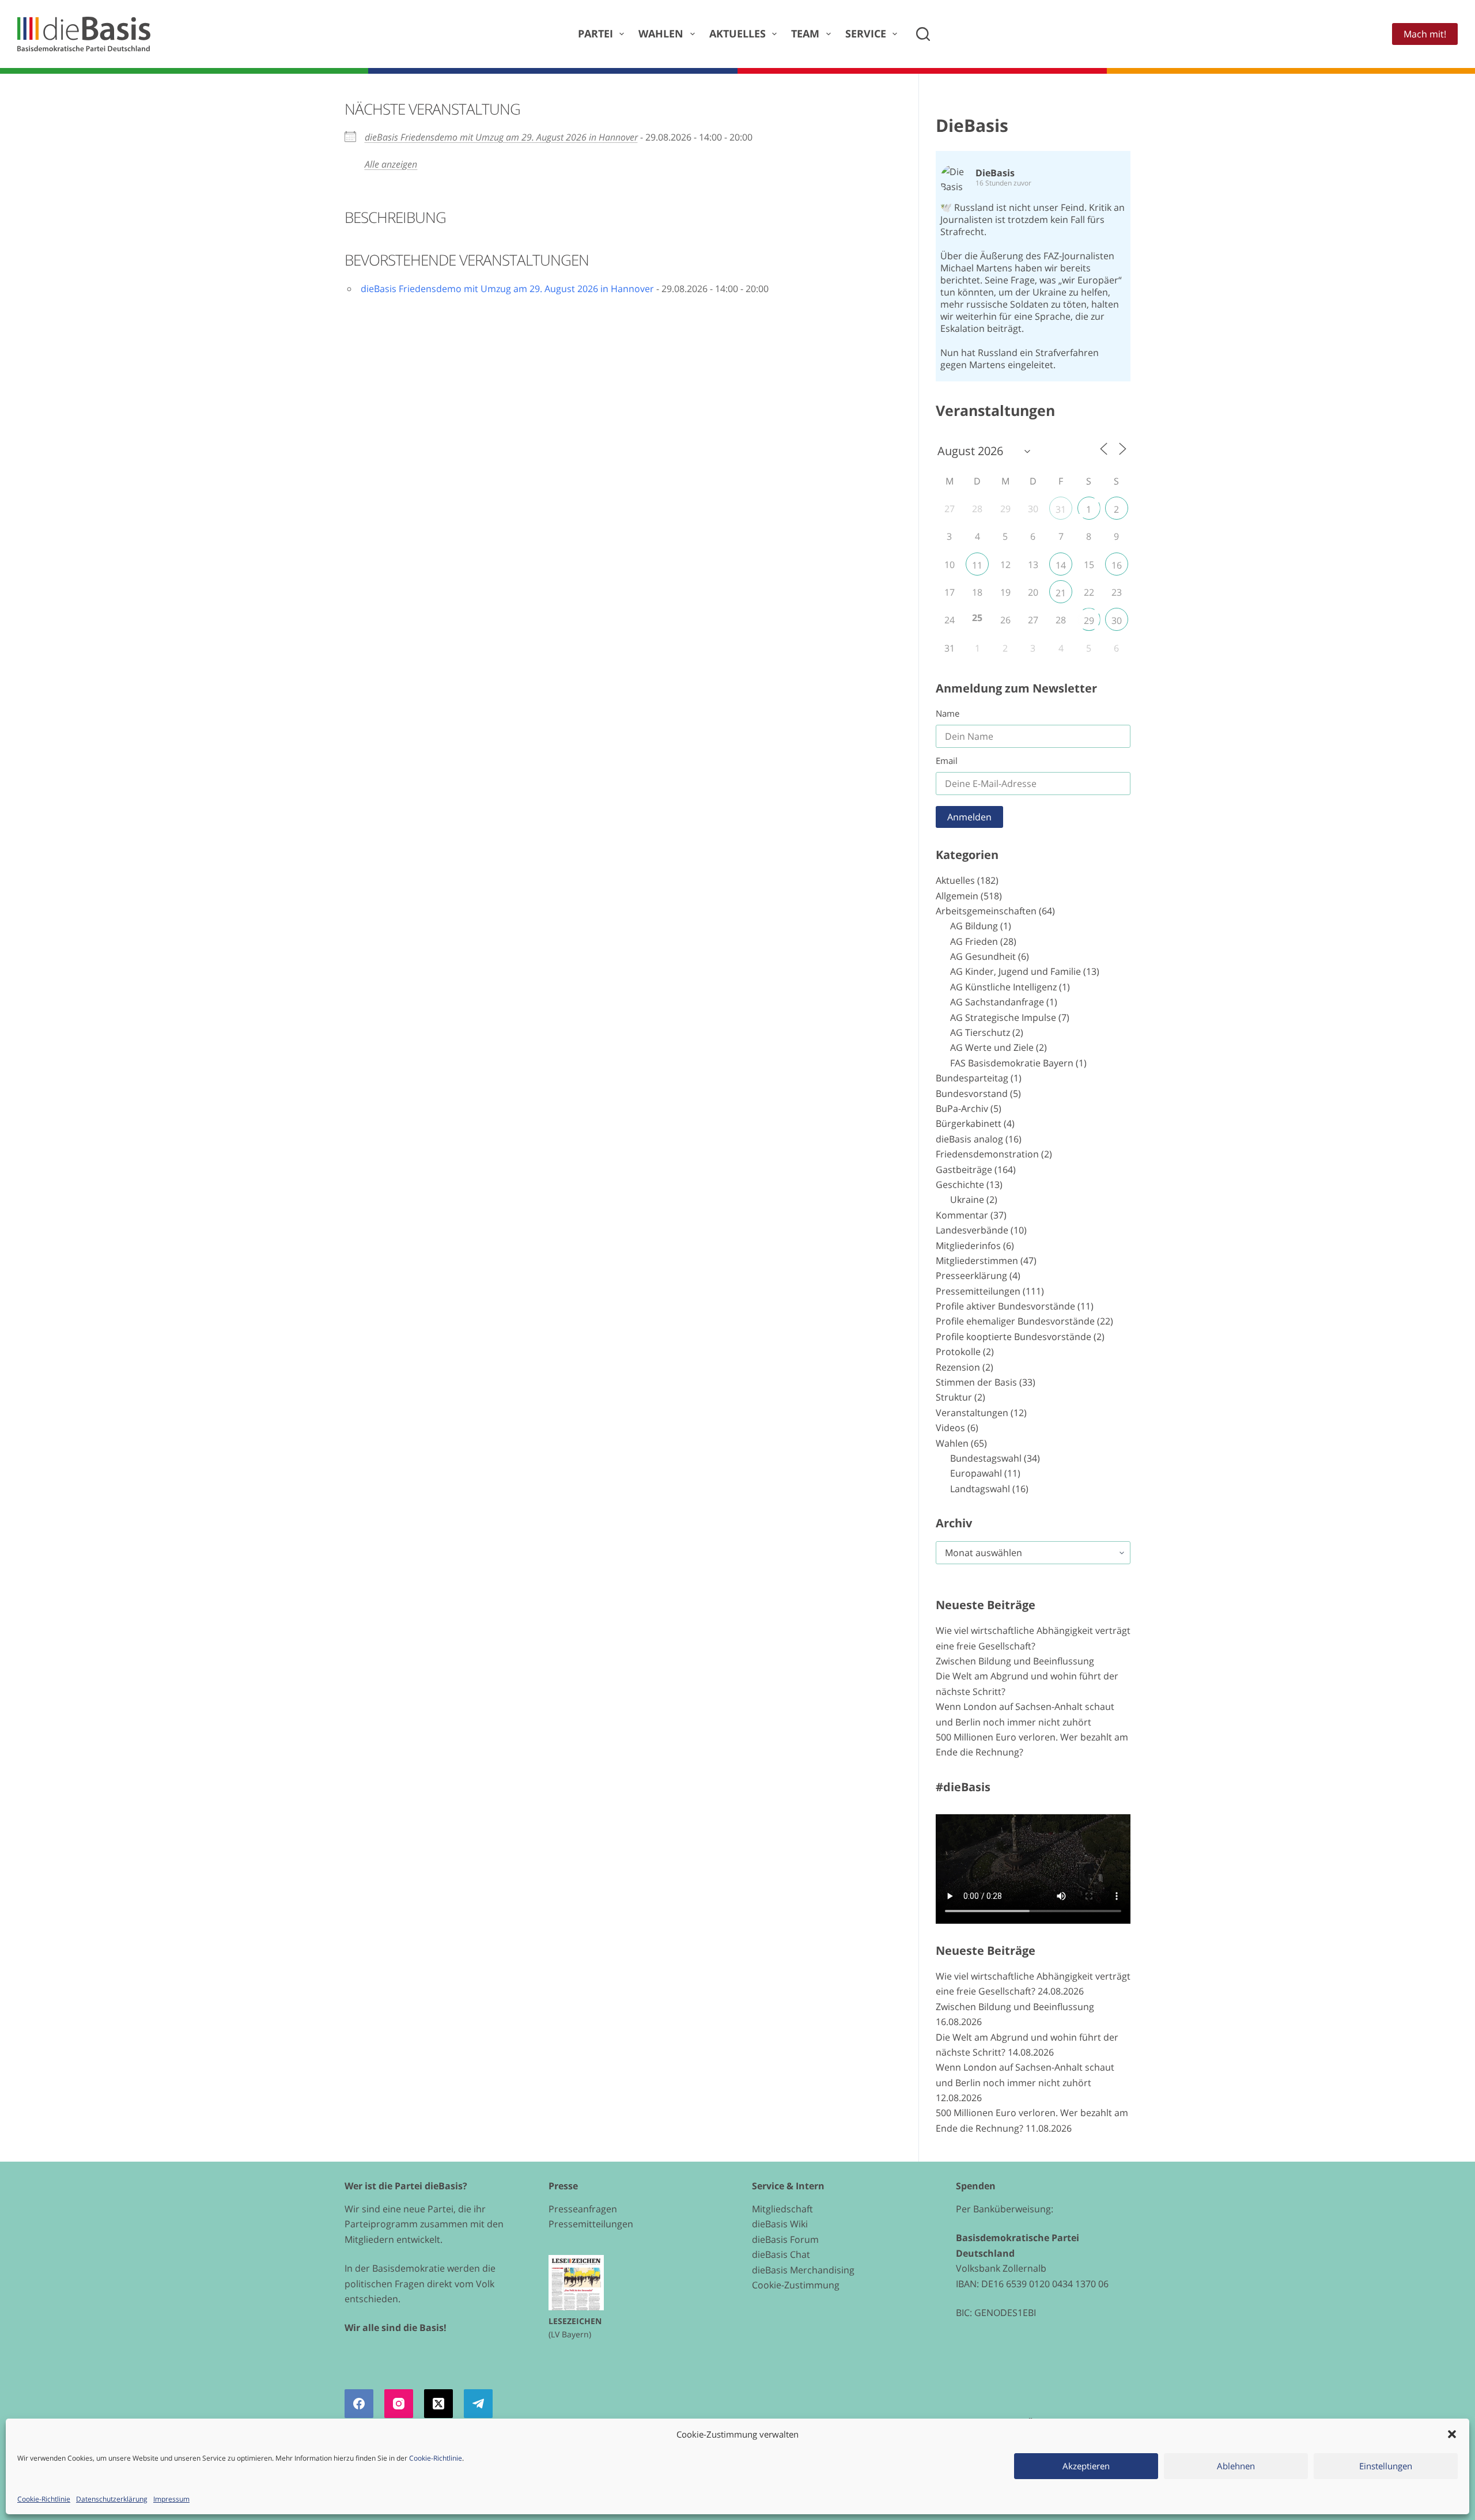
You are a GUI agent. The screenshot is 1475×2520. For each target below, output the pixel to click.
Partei (595, 33)
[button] (1452, 2434)
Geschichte (960, 1185)
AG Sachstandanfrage (997, 1002)
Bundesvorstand (972, 1093)
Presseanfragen (583, 2209)
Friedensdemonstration (987, 1154)
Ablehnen (1236, 2466)
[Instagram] (399, 2404)
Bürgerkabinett (969, 1123)
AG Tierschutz (980, 1032)
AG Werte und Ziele (992, 1047)
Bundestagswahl (986, 1458)
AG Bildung (974, 926)
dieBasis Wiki (780, 2224)
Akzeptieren (1086, 2466)
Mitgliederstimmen (977, 1261)
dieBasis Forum (785, 2239)
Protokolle (958, 1352)
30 (1117, 620)
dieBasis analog (969, 1139)
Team (805, 33)
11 (977, 565)
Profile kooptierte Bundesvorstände (1013, 1337)
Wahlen (661, 33)
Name (948, 713)
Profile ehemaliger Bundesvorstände (1015, 1321)
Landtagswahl (980, 1489)
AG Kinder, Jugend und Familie (1016, 971)
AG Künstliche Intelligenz (1003, 987)
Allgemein (957, 896)
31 (1061, 509)
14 (1061, 565)
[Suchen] (923, 34)
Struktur (954, 1397)
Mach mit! (1425, 34)
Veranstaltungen (972, 1413)
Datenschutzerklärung (112, 2499)
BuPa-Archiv (962, 1108)
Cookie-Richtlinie (436, 2458)
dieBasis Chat (781, 2254)
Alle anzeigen (391, 164)
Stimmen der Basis (976, 1382)
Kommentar (962, 1215)
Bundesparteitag (972, 1078)
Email (947, 760)
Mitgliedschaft (782, 2209)
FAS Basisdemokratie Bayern (1012, 1063)
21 (1061, 593)
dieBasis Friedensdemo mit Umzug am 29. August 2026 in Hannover (501, 137)
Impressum (171, 2499)
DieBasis (972, 125)
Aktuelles (737, 33)
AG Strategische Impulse (1003, 1017)
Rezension (958, 1367)
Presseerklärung (971, 1276)
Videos (950, 1428)
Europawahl (976, 1473)
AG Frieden (974, 941)
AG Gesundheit (983, 956)
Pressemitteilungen (978, 1291)
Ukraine (967, 1200)
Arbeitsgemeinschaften (986, 911)
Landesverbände (972, 1230)
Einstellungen (1386, 2466)
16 (1117, 565)
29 (1089, 620)
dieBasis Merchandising (803, 2270)
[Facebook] (359, 2404)
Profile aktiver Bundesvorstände (1005, 1306)
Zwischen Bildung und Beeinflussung (1015, 1661)
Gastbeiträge (964, 1170)
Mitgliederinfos (968, 1246)
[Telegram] (478, 2404)
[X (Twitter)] (438, 2404)
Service (866, 33)
